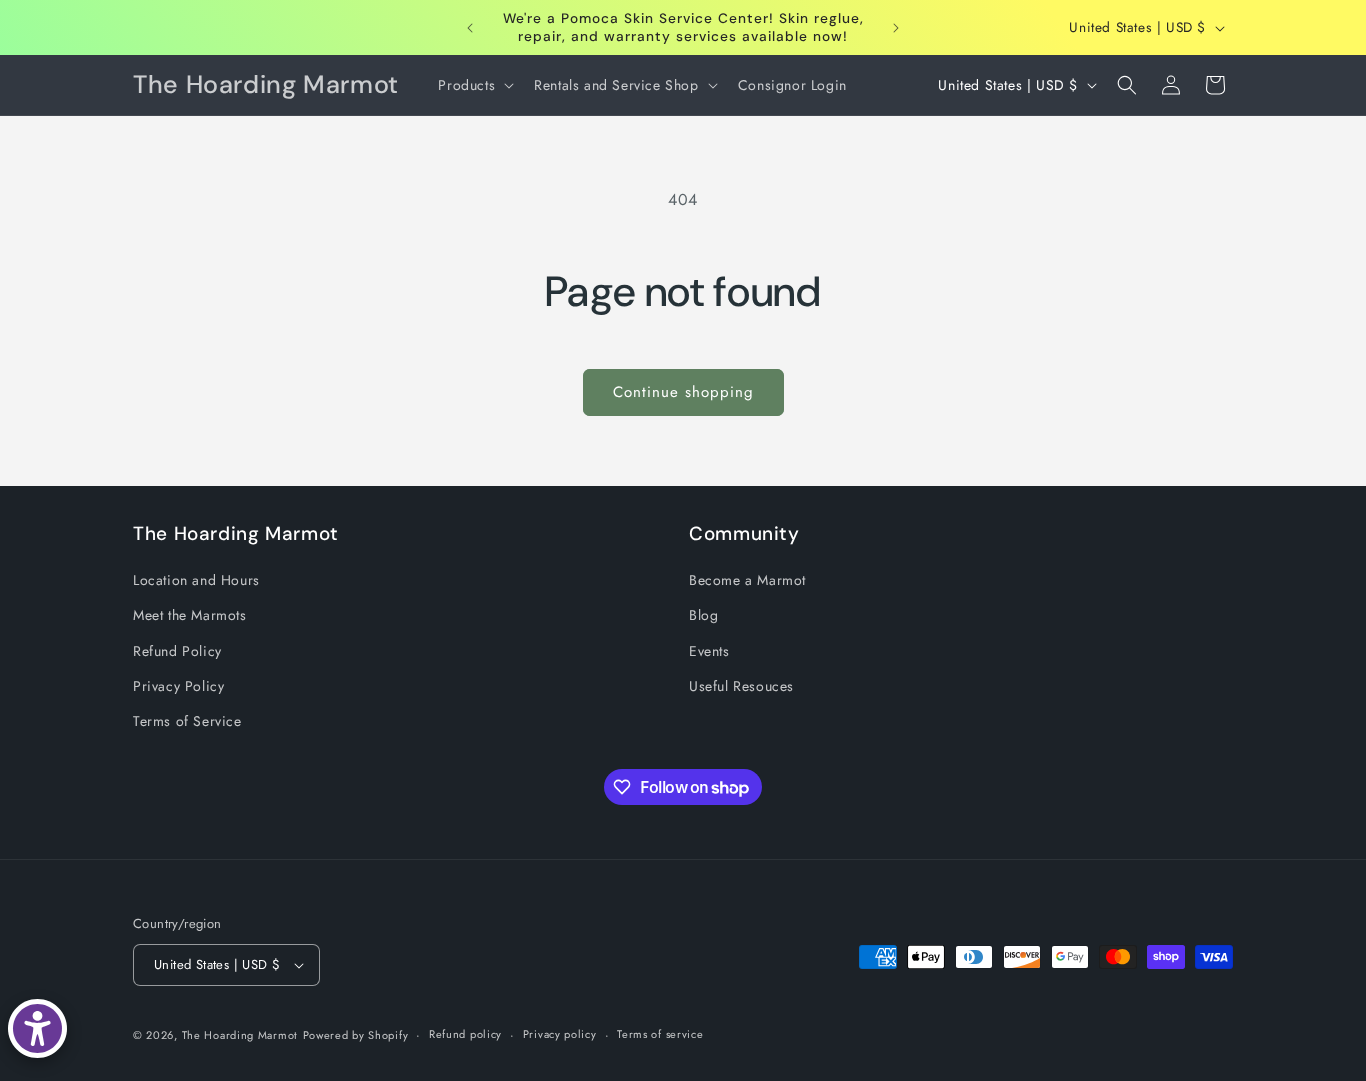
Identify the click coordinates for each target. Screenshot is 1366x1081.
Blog (703, 615)
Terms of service (660, 1034)
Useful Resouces (741, 686)
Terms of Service (187, 721)
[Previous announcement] (470, 28)
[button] (474, 85)
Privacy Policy (178, 686)
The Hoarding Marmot (240, 1035)
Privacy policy (560, 1034)
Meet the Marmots (190, 615)
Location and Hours (196, 580)
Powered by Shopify (356, 1035)
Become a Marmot (747, 580)
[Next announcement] (896, 28)
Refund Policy (177, 651)
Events (709, 651)
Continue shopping (683, 392)
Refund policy (465, 1034)
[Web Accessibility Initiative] (37, 1028)
